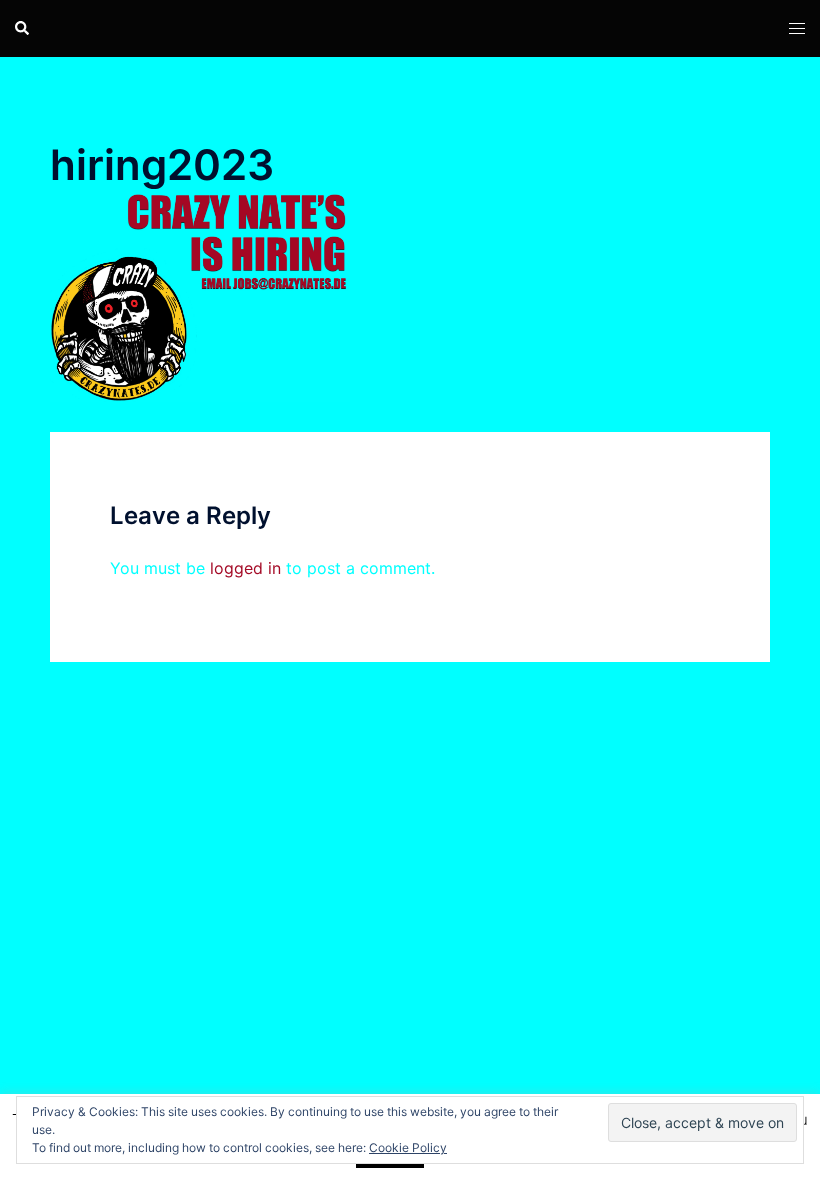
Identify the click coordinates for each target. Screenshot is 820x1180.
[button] (23, 28)
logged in (245, 568)
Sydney (311, 915)
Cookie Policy (408, 1147)
